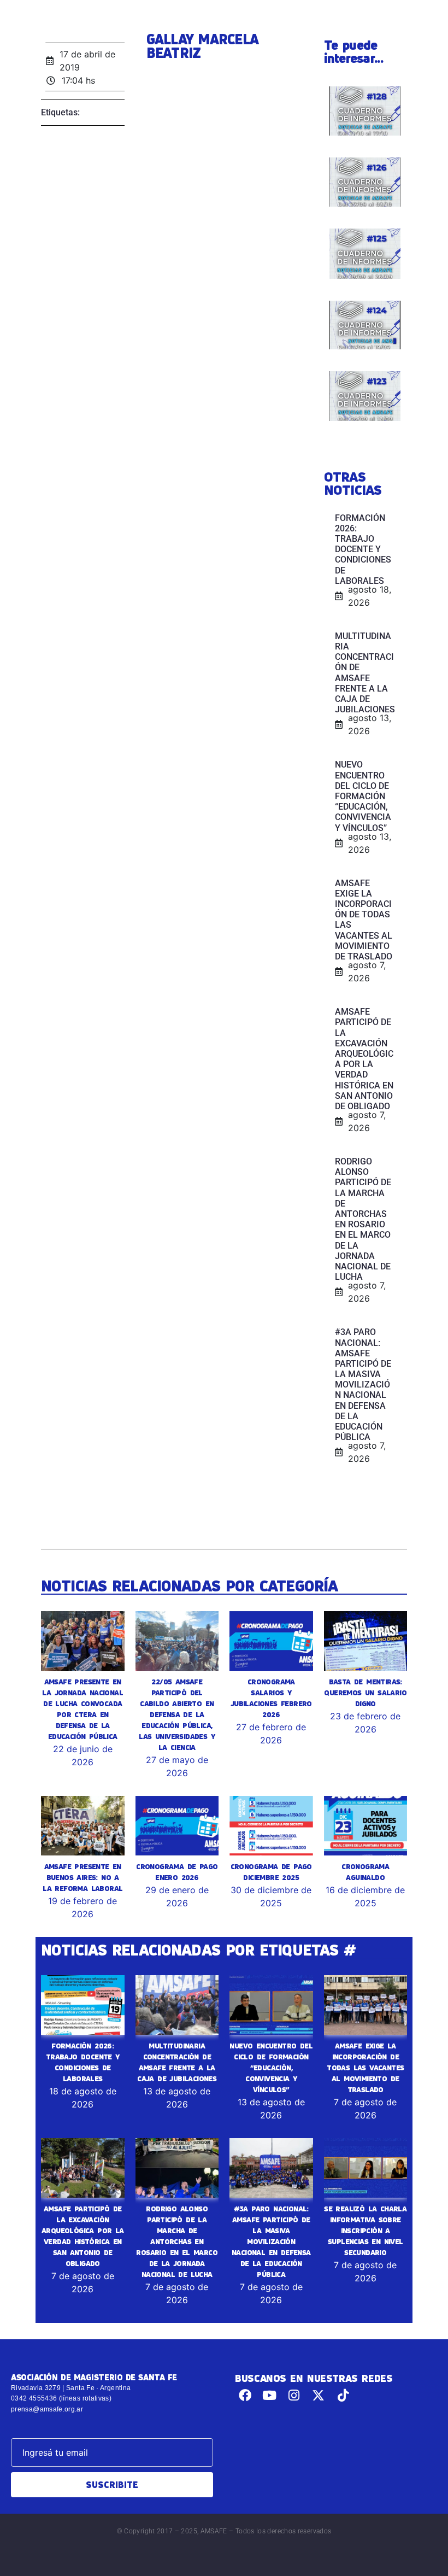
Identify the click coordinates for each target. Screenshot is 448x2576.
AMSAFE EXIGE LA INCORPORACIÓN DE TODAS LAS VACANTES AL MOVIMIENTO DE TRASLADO (365, 2068)
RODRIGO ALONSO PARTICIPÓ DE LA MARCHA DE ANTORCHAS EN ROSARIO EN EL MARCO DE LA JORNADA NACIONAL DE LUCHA (177, 2241)
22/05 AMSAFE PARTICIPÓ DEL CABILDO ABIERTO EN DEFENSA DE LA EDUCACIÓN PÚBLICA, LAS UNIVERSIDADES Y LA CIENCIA (177, 1714)
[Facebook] (245, 2395)
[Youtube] (270, 2395)
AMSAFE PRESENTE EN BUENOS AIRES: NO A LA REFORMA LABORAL (82, 1877)
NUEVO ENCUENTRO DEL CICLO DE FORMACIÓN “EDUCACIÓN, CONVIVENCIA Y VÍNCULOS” (271, 2068)
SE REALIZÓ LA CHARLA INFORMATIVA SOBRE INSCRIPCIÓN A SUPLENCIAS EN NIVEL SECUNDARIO (365, 2230)
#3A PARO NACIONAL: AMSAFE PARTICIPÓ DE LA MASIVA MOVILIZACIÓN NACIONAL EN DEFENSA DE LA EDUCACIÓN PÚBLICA (271, 2241)
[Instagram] (294, 2395)
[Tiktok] (343, 2395)
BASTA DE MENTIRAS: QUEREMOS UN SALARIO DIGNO (365, 1693)
